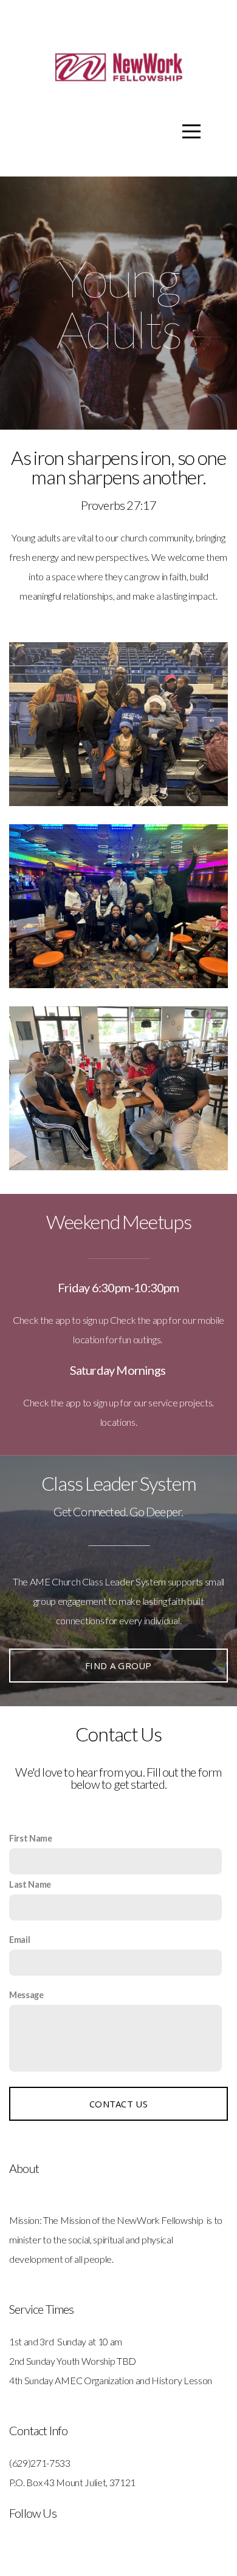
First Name (31, 1838)
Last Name (30, 1884)
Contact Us (118, 2104)
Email (19, 1940)
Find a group (118, 1666)
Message (26, 1995)
